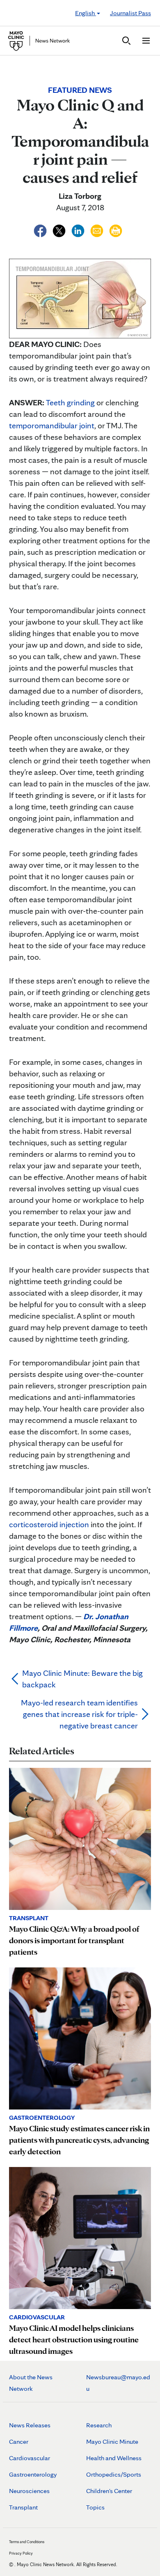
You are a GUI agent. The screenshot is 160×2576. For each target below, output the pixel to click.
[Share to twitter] (60, 230)
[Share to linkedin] (79, 230)
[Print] (116, 230)
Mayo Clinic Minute (112, 2442)
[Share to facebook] (41, 230)
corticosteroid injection (49, 1524)
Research (99, 2425)
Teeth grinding (70, 402)
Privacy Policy (21, 2553)
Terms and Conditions (27, 2542)
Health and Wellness (114, 2458)
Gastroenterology (33, 2474)
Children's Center (109, 2491)
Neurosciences (29, 2491)
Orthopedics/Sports (114, 2474)
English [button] (86, 13)
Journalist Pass (130, 13)
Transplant (23, 2507)
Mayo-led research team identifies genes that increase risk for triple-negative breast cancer (79, 1714)
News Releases (30, 2425)
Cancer (19, 2442)
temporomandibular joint (52, 425)
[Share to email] (98, 230)
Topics (95, 2507)
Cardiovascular (30, 2458)
